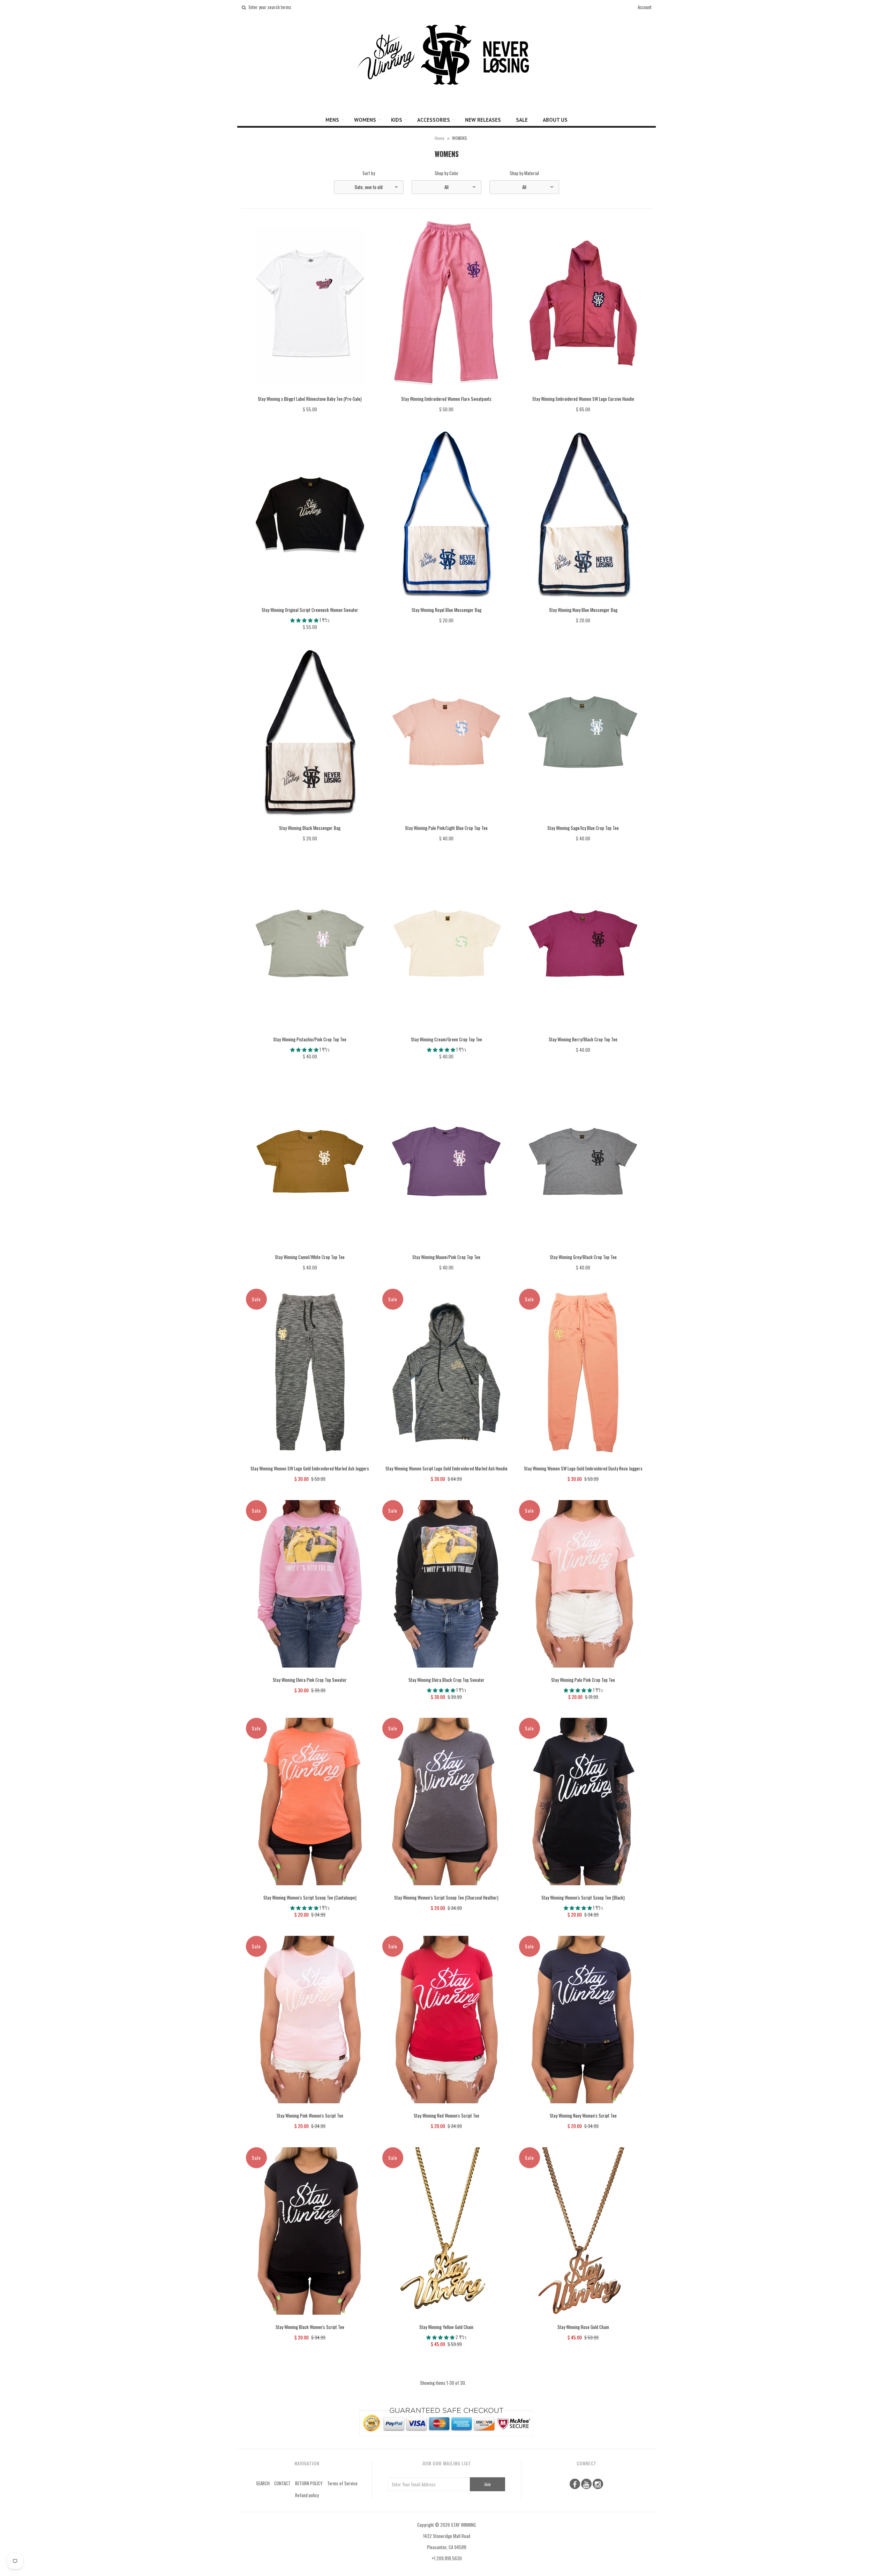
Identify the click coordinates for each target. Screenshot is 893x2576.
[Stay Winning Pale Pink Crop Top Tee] (583, 1672)
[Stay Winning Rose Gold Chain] (583, 2320)
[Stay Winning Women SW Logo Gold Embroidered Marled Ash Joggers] (310, 1461)
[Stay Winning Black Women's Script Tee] (310, 2320)
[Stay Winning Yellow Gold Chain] (446, 2320)
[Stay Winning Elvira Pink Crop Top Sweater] (310, 1672)
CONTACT (282, 2483)
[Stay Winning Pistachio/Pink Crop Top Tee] (310, 1032)
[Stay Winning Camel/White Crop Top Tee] (310, 1250)
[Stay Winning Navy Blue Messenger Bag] (583, 602)
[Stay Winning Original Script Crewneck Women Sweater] (310, 602)
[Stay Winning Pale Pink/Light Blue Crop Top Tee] (446, 821)
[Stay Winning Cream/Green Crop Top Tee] (446, 1032)
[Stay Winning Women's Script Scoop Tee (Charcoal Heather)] (446, 1890)
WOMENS (365, 120)
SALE (522, 120)
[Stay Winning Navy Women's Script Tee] (583, 2108)
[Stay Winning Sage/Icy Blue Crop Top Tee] (583, 821)
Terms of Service (342, 2483)
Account (645, 7)
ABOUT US (555, 120)
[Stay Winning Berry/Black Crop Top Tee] (583, 1032)
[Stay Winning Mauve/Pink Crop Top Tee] (446, 1250)
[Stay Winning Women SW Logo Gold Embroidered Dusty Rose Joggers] (583, 1461)
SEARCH (263, 2483)
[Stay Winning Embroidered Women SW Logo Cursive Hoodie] (583, 391)
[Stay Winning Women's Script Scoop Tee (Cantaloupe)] (310, 1890)
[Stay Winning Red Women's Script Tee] (446, 2108)
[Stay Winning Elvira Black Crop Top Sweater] (446, 1672)
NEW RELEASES (483, 120)
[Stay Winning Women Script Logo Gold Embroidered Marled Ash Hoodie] (446, 1461)
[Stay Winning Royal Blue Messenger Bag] (446, 602)
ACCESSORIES (434, 120)
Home (440, 138)
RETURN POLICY (309, 2483)
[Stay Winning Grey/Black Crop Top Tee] (583, 1250)
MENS (332, 120)
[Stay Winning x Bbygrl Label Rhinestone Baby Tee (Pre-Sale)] (310, 391)
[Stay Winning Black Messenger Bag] (310, 821)
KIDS (397, 120)
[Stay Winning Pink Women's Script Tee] (310, 2108)
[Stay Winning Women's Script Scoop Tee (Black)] (583, 1890)
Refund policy (307, 2495)
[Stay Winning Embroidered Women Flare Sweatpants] (446, 391)
